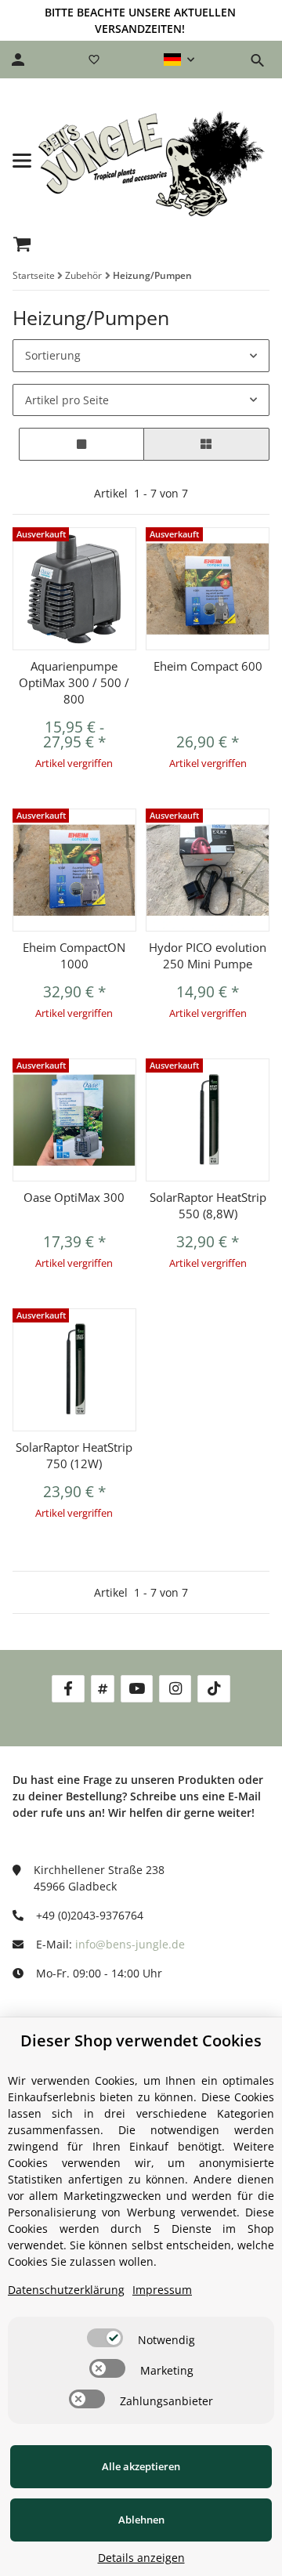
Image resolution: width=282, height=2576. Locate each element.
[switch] (105, 2338)
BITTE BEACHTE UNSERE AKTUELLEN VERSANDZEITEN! (140, 20)
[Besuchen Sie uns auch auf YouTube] (137, 1689)
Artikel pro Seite (67, 400)
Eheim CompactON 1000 (74, 955)
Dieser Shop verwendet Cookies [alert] (141, 2041)
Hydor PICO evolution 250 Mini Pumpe (208, 955)
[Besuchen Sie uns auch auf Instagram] (175, 1689)
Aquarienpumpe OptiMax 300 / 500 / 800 (74, 682)
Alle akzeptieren (141, 2466)
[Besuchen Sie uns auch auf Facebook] (68, 1689)
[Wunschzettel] (94, 60)
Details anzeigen (141, 2558)
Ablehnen (141, 2520)
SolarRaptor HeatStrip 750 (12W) (74, 1455)
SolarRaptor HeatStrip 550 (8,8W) (208, 1205)
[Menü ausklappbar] (22, 161)
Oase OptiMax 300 (74, 1197)
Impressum (162, 2290)
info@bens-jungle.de (130, 1944)
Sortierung (53, 355)
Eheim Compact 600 (208, 666)
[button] (179, 60)
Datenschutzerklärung (66, 2290)
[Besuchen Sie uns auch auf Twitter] (103, 1689)
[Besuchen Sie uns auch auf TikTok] (213, 1689)
